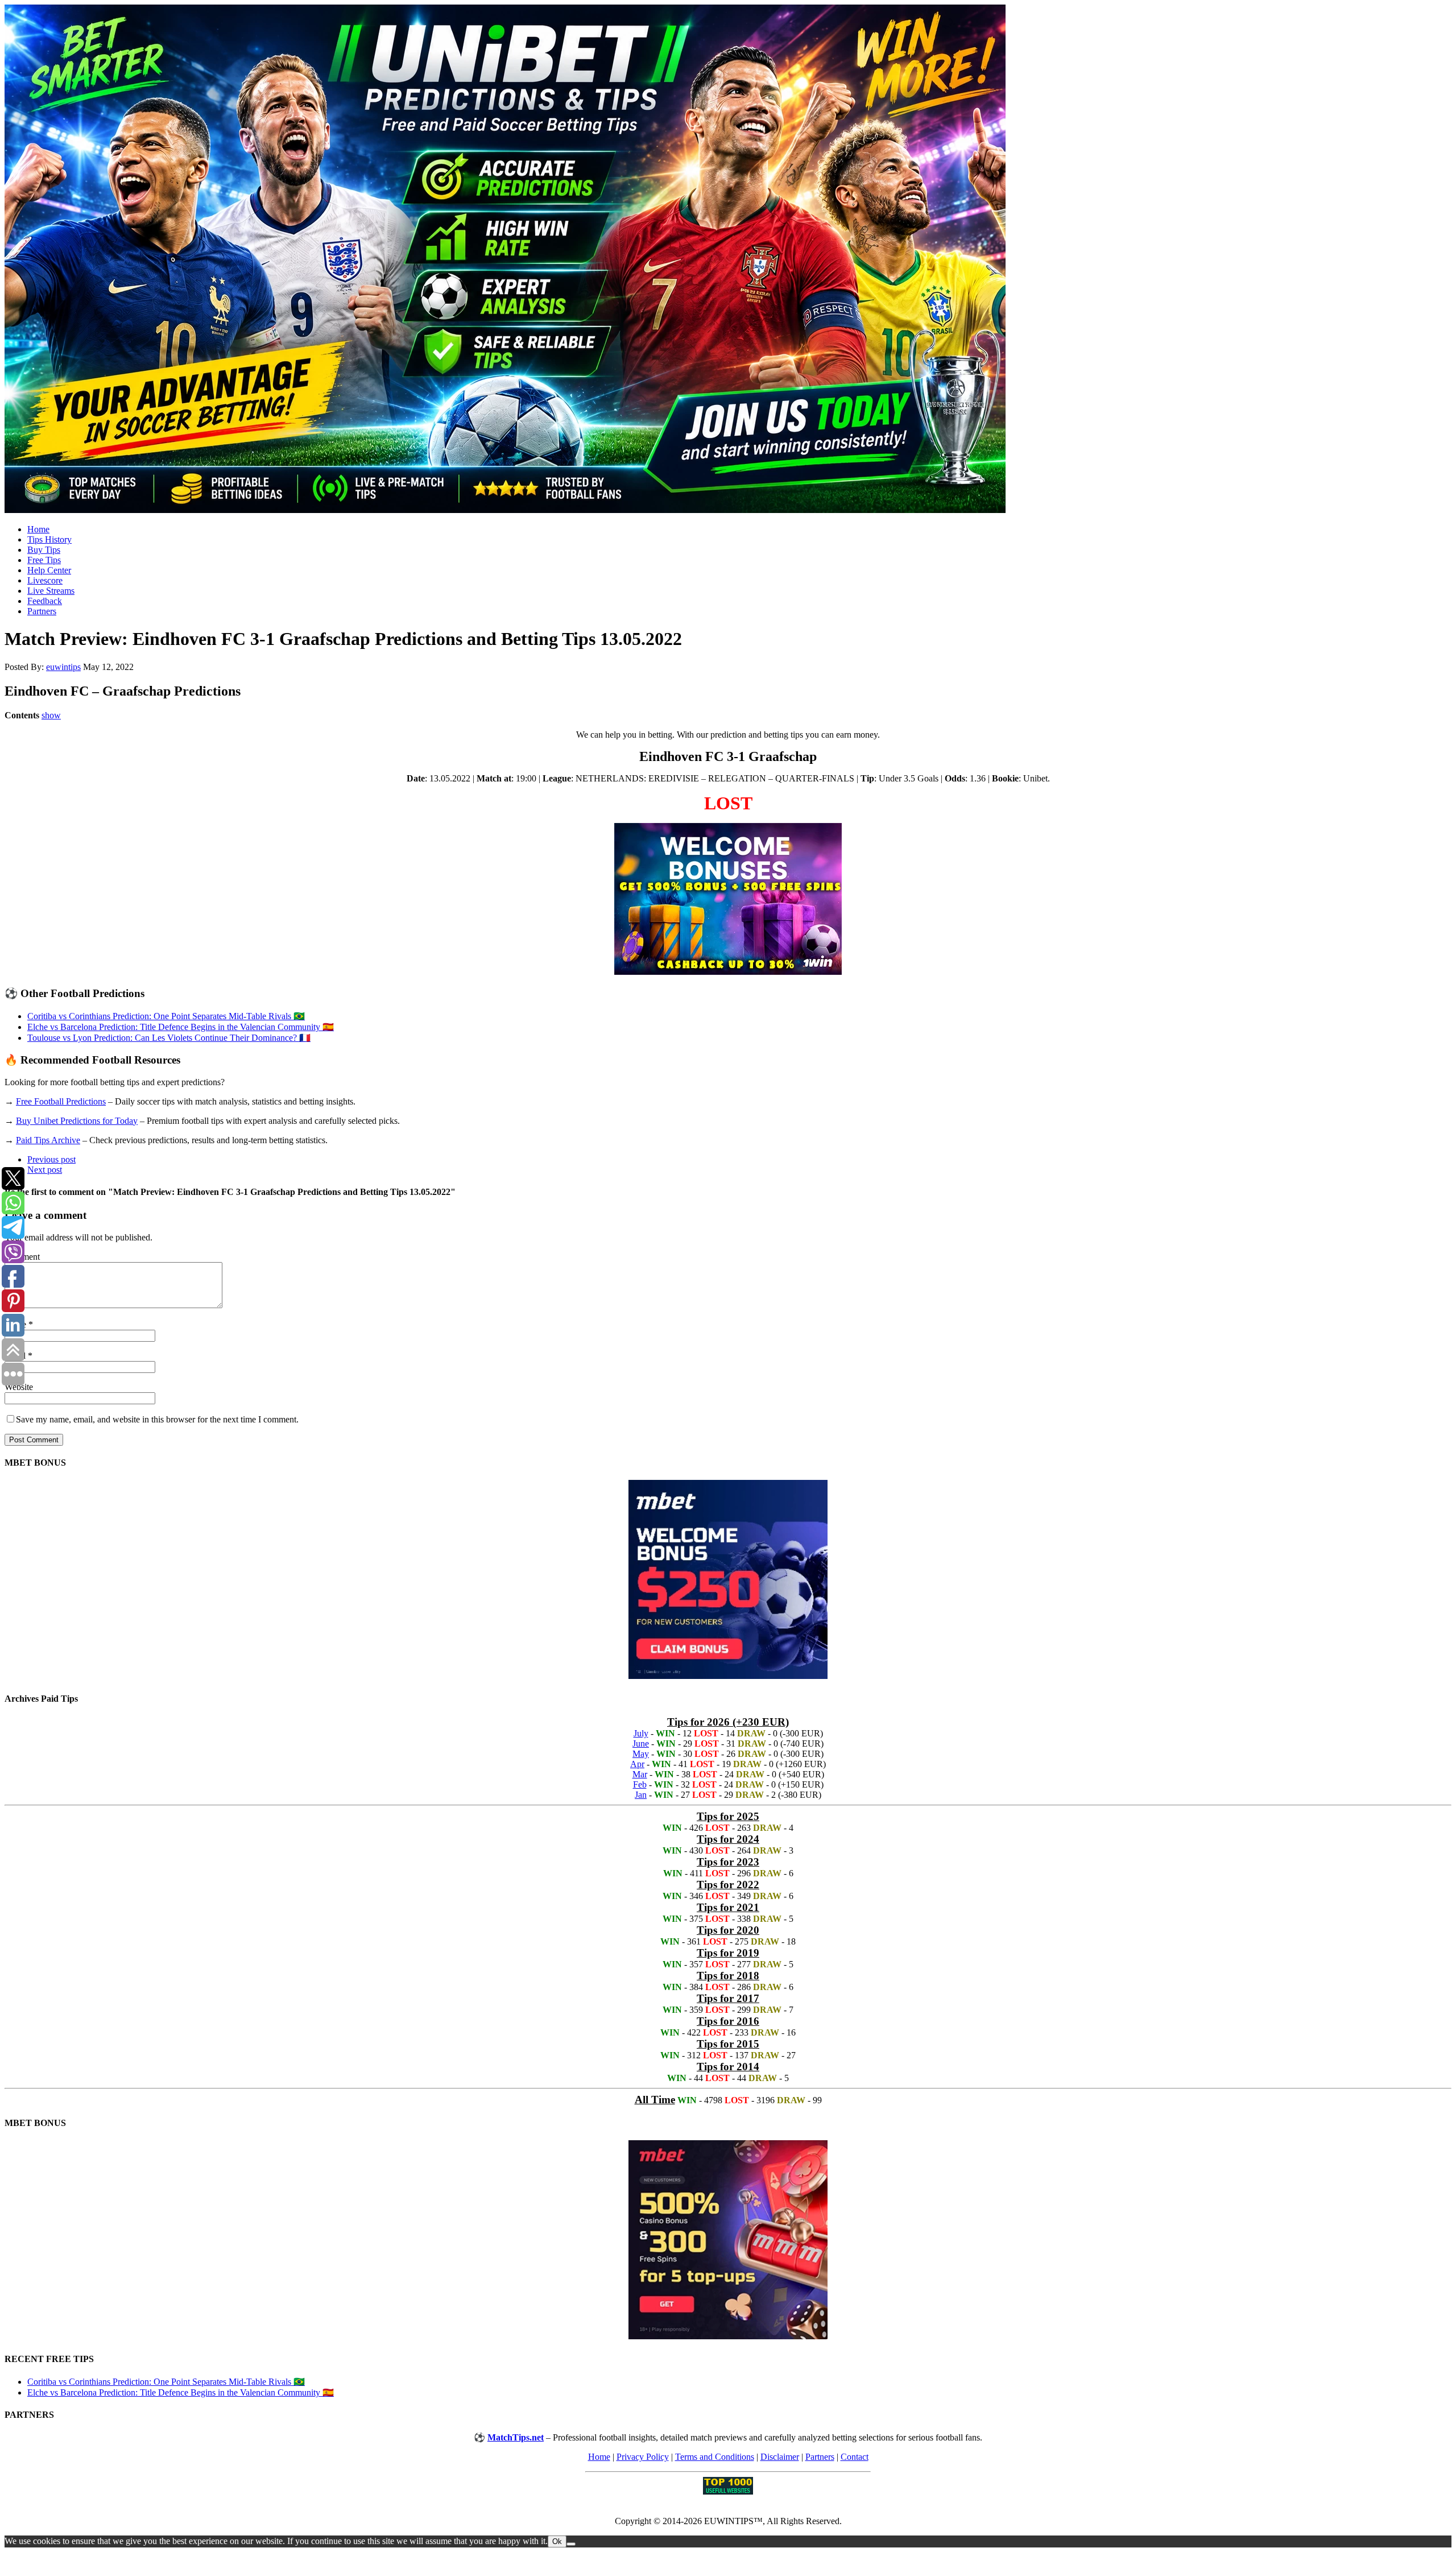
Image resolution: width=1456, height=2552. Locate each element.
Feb (640, 1784)
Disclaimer (780, 2457)
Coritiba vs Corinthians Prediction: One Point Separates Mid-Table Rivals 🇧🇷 (166, 1016)
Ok (557, 2541)
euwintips (63, 667)
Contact (855, 2457)
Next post (45, 1170)
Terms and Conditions (715, 2457)
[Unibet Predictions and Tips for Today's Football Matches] (728, 260)
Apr (637, 1764)
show (51, 715)
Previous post (51, 1159)
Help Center (49, 570)
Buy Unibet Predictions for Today (77, 1121)
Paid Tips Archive (48, 1140)
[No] (571, 2544)
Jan (641, 1795)
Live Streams (51, 591)
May (641, 1754)
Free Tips (44, 560)
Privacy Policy (643, 2457)
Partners (42, 611)
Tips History (49, 539)
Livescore (45, 580)
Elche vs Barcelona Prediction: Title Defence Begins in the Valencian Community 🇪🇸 (181, 1027)
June (641, 1744)
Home (38, 529)
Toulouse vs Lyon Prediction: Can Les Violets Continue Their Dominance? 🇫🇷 (169, 1038)
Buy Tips (44, 550)
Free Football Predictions (61, 1101)
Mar (640, 1774)
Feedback (45, 601)
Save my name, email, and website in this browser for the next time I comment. (157, 1419)
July (641, 1733)
